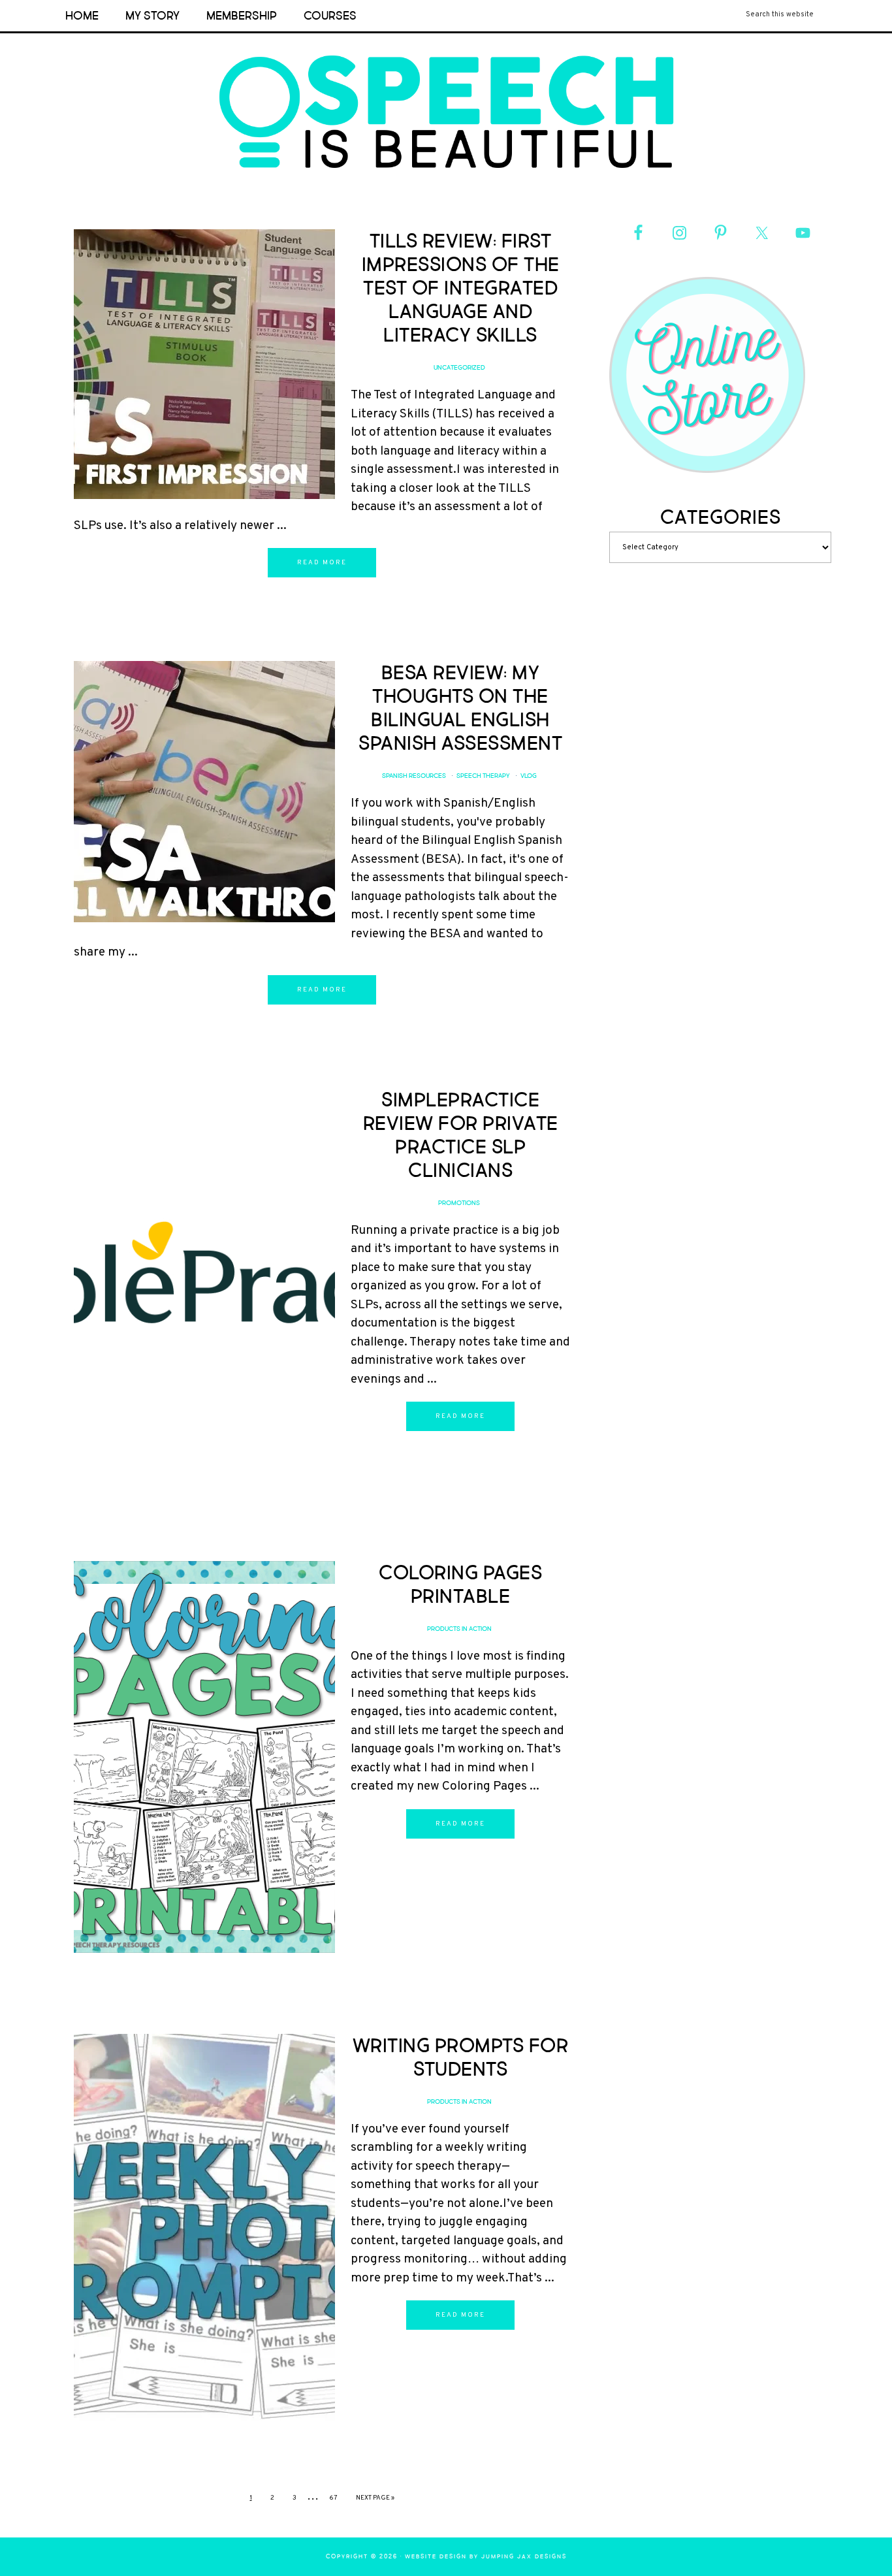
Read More (322, 563)
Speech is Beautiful (446, 112)
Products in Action (459, 1629)
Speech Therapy (483, 776)
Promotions (459, 1203)
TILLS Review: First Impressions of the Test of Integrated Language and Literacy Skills (461, 288)
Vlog (529, 776)
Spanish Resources (414, 776)
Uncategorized (459, 368)
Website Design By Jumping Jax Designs (486, 2557)
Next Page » (375, 2498)
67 (333, 2498)
